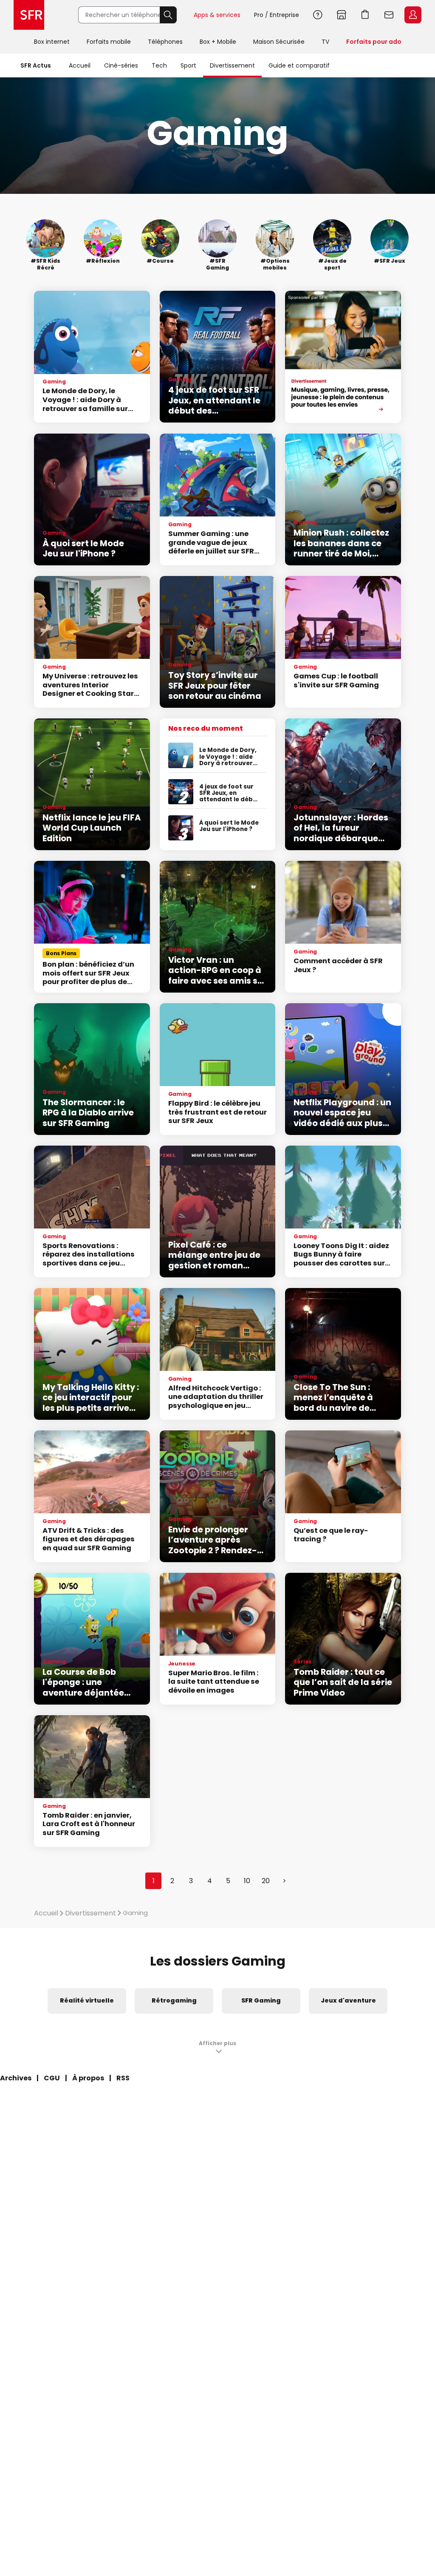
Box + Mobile (218, 42)
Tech (159, 65)
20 (266, 1881)
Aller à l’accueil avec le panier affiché (365, 15)
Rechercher (168, 15)
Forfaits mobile (109, 42)
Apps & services (217, 15)
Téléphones (165, 42)
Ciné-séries (121, 65)
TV (325, 42)
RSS (123, 2078)
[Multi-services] (343, 357)
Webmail (389, 15)
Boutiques (342, 15)
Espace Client (413, 15)
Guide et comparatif (299, 65)
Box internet (52, 42)
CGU (52, 2078)
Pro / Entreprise (277, 15)
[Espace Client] (412, 15)
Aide (318, 15)
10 (247, 1881)
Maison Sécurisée (279, 42)
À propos (88, 2078)
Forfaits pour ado (374, 42)
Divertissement (232, 65)
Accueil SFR (29, 15)
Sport (188, 65)
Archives (16, 2078)
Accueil (80, 65)
